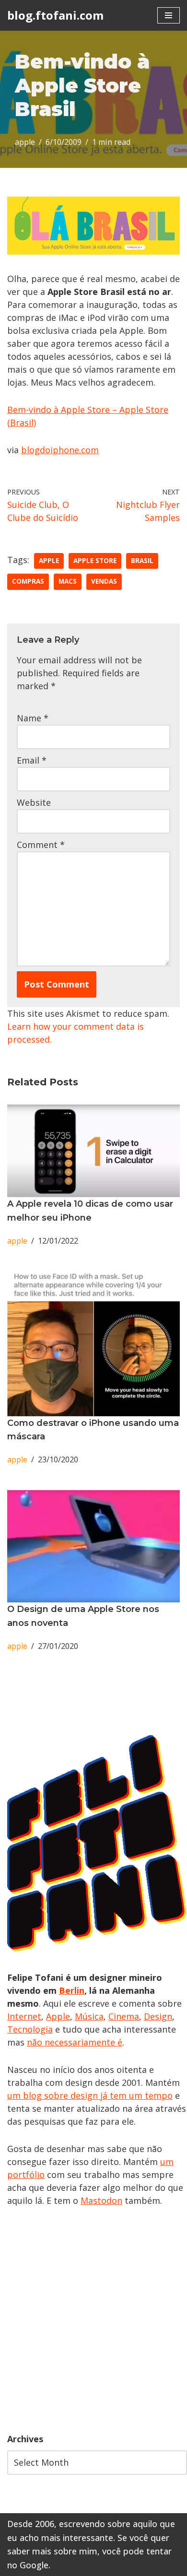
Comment (41, 845)
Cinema (124, 2016)
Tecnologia (30, 2029)
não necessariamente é (75, 2042)
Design (158, 2016)
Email (32, 760)
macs (68, 581)
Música (89, 2016)
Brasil (142, 561)
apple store (95, 561)
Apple (58, 2016)
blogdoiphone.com (60, 450)
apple (25, 142)
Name (33, 718)
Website (34, 802)
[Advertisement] (93, 2320)
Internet (24, 2016)
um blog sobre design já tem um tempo (90, 2095)
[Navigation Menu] (169, 15)
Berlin (72, 1990)
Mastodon (101, 2200)
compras (28, 581)
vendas (104, 581)
